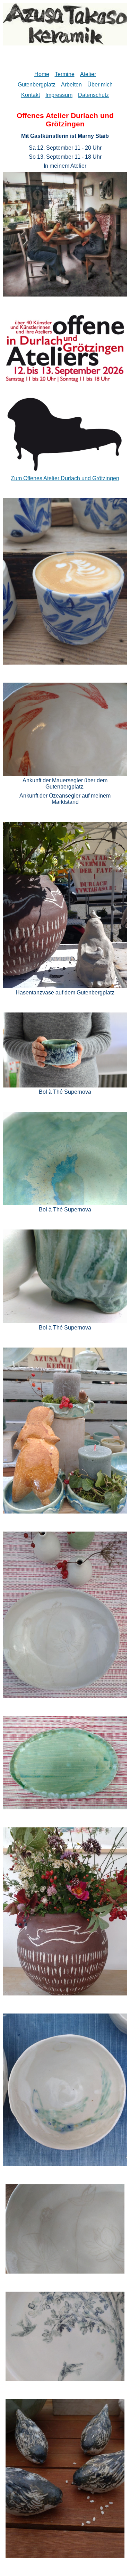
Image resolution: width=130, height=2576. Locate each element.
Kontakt (31, 95)
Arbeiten (71, 85)
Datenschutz (93, 95)
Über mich (100, 85)
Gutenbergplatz (37, 85)
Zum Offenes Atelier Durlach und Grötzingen (65, 478)
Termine (65, 74)
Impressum (59, 95)
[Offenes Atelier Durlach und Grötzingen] (65, 469)
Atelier (88, 74)
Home (42, 74)
